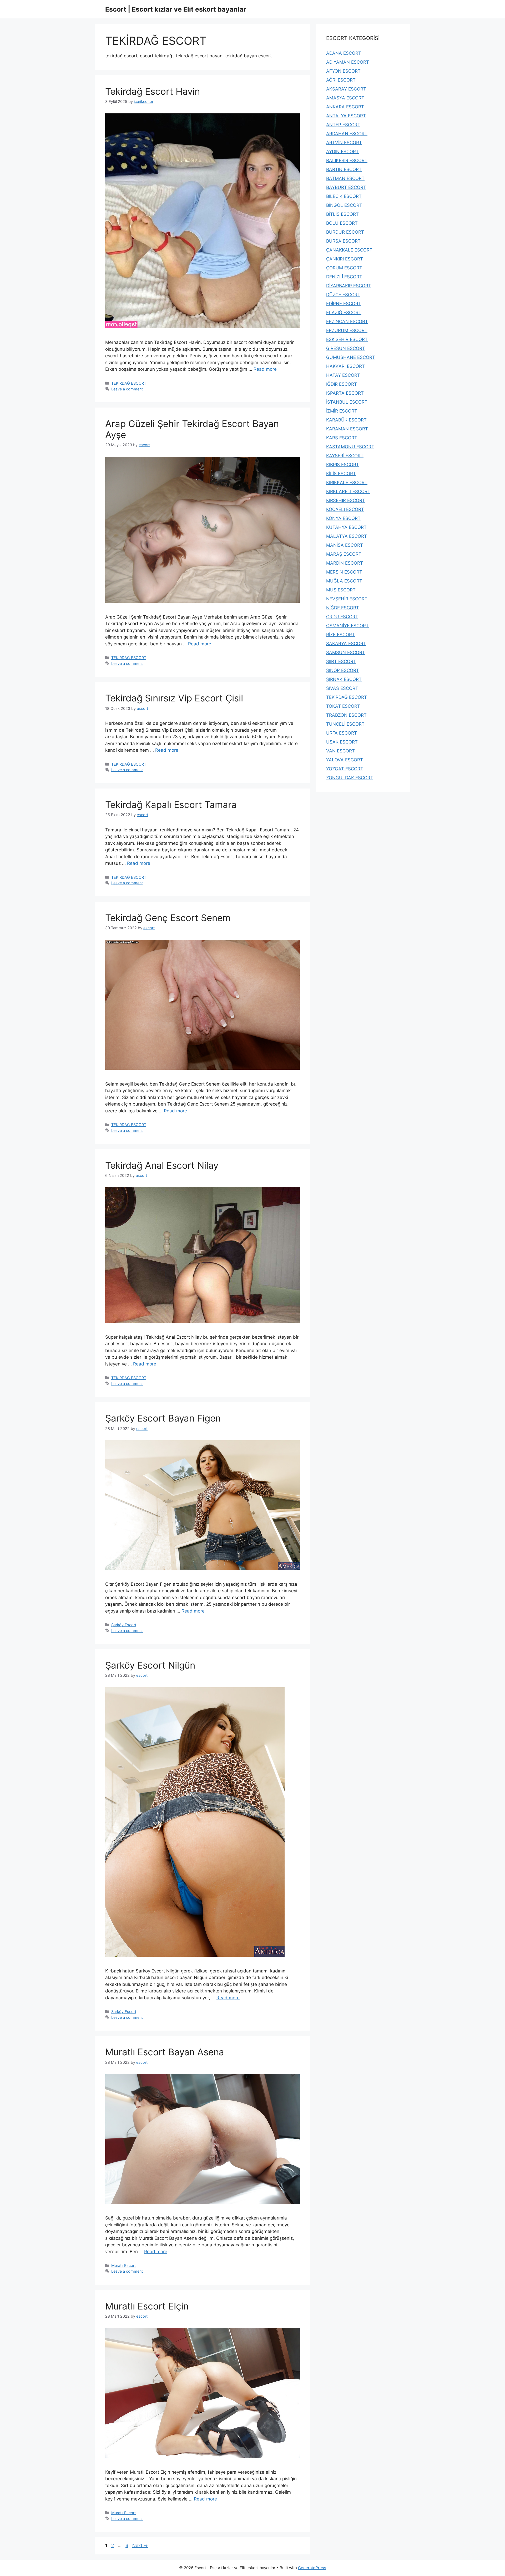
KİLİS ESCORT (341, 474)
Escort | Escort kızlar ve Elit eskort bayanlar (176, 9)
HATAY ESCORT (343, 375)
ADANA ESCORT (344, 53)
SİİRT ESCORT (341, 661)
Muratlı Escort (123, 2265)
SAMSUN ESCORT (346, 652)
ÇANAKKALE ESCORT (349, 250)
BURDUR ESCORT (345, 232)
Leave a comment (127, 389)
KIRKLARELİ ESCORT (348, 491)
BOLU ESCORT (342, 223)
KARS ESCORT (342, 438)
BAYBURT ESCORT (346, 187)
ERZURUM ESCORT (347, 330)
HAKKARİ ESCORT (345, 366)
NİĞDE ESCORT (343, 608)
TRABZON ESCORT (346, 715)
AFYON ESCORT (343, 71)
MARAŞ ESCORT (344, 554)
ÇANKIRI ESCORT (345, 259)
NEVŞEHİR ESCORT (347, 599)
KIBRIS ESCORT (343, 465)
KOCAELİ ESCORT (345, 509)
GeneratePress (312, 2568)
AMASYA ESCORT (345, 98)
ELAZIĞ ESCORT (344, 313)
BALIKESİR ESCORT (347, 160)
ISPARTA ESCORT (345, 393)
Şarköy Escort (124, 1625)
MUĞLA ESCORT (344, 581)
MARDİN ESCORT (345, 563)
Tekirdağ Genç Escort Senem (168, 918)
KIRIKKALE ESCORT (347, 483)
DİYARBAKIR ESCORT (349, 286)
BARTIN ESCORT (344, 169)
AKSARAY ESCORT (346, 89)
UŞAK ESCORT (342, 742)
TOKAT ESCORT (343, 706)
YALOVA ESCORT (345, 760)
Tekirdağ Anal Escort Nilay (162, 1165)
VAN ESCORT (340, 751)
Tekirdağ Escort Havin (153, 91)
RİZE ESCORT (340, 635)
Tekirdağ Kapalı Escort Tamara (171, 805)
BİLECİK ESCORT (344, 196)
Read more (265, 369)
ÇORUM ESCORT (344, 268)
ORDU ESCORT (342, 617)
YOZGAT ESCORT (345, 769)
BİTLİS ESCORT (342, 214)
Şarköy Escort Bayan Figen (163, 1418)
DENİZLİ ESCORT (344, 277)
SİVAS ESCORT (342, 688)
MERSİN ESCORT (344, 572)
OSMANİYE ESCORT (347, 626)
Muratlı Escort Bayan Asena (165, 2052)
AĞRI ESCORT (341, 80)
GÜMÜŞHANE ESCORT (351, 357)
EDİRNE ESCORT (344, 304)
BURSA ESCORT (343, 241)
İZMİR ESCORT (342, 411)
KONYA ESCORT (343, 518)
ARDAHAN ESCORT (347, 134)
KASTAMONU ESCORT (350, 447)
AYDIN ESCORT (342, 152)
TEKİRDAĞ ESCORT (129, 383)
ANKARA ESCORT (345, 107)
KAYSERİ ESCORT (345, 456)
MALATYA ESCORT (347, 536)
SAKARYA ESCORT (346, 644)
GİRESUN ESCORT (346, 348)
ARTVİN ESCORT (344, 143)
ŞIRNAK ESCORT (344, 679)
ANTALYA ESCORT (346, 116)
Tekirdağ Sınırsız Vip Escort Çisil (174, 698)
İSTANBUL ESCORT (347, 402)
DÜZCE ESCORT (343, 295)
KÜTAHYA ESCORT (346, 527)
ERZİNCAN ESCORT (347, 322)
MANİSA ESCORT (345, 545)
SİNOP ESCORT (343, 670)
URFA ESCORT (342, 733)
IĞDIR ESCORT (342, 384)
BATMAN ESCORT (345, 178)
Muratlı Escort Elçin (147, 2306)
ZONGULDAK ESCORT (350, 778)
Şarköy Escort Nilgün (150, 1665)
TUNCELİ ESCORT (345, 724)
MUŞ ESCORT (341, 590)
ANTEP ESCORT (343, 125)
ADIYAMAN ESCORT (348, 62)
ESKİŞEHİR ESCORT (347, 339)
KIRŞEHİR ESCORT (346, 500)
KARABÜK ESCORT (346, 420)
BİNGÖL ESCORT (344, 205)
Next (140, 2545)
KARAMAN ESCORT (347, 429)
